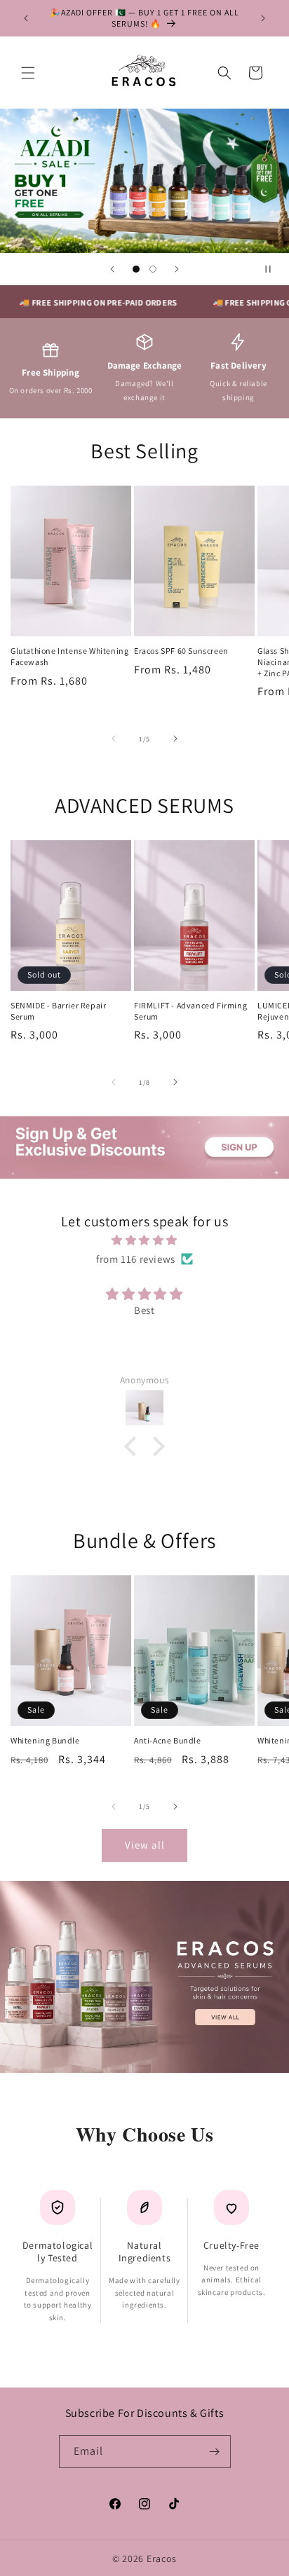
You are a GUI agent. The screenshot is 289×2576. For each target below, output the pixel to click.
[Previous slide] (112, 269)
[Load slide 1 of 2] (136, 269)
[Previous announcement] (26, 18)
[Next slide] (177, 269)
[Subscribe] (215, 2452)
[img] (144, 1240)
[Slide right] (175, 739)
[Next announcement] (263, 18)
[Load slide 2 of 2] (153, 269)
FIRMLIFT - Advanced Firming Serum (190, 1011)
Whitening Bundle (45, 1740)
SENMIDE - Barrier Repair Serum (58, 1011)
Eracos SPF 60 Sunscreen (181, 651)
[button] (28, 73)
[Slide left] (114, 739)
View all (145, 1845)
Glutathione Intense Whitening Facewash (69, 656)
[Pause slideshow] (274, 269)
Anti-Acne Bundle (168, 1740)
